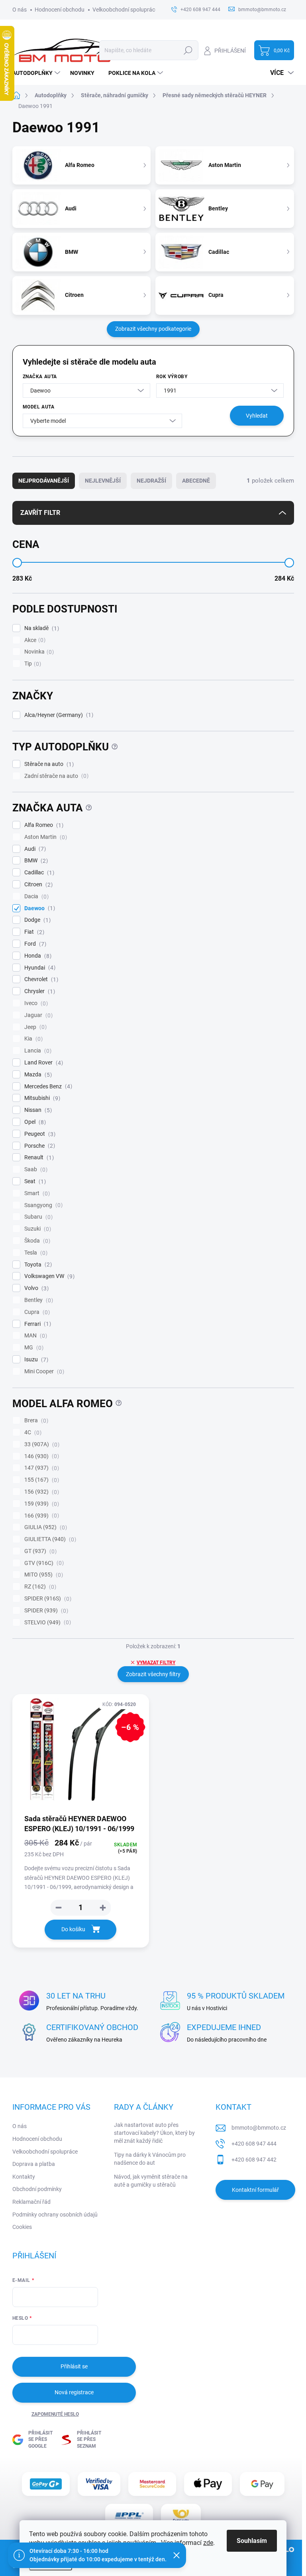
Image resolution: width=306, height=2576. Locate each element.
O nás (20, 10)
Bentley (38, 1300)
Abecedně (196, 481)
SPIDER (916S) (47, 1599)
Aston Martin (45, 837)
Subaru (37, 1217)
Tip (32, 664)
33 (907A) (41, 1444)
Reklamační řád (31, 2202)
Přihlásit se (74, 2366)
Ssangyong (42, 1205)
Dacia (35, 896)
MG (33, 1348)
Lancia (37, 1051)
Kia (32, 1039)
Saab (35, 1169)
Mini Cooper (43, 1371)
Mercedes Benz (47, 1087)
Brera (35, 1421)
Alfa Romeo (43, 825)
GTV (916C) (43, 1563)
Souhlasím (252, 2541)
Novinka (38, 652)
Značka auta (40, 377)
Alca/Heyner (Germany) (58, 715)
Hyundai (39, 968)
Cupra (36, 1312)
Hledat (188, 50)
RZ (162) (39, 1587)
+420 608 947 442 (254, 2160)
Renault (38, 1157)
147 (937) (41, 1468)
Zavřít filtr (40, 513)
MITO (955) (43, 1575)
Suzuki (37, 1229)
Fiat (33, 932)
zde (208, 2543)
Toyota (37, 1265)
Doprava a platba (34, 2164)
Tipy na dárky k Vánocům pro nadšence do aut (150, 2159)
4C (32, 1432)
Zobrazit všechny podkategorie (153, 329)
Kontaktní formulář (255, 2190)
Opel (34, 1122)
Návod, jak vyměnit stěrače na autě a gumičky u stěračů (151, 2181)
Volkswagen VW (48, 1276)
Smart (36, 1193)
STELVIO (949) (47, 1623)
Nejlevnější (103, 481)
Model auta (39, 407)
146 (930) (41, 1456)
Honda (37, 956)
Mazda (37, 1075)
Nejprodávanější (44, 481)
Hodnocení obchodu (60, 10)
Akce (34, 640)
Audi (34, 849)
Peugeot (39, 1134)
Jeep (34, 1027)
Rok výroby (172, 377)
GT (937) (39, 1551)
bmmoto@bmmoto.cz (259, 2128)
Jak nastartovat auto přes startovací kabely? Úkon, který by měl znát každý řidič (154, 2133)
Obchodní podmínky (37, 2189)
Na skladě (41, 628)
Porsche (39, 1146)
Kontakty (24, 2177)
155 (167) (41, 1480)
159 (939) (41, 1504)
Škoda (36, 1241)
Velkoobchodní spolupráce (125, 10)
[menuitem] (37, 73)
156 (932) (41, 1492)
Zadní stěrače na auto (55, 776)
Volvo (35, 1288)
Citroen (37, 885)
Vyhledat (257, 416)
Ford (34, 944)
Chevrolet (40, 979)
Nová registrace (74, 2392)
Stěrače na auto (48, 764)
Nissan (37, 1110)
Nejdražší (151, 481)
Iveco (35, 1003)
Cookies (22, 2227)
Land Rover (43, 1063)
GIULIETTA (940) (49, 1539)
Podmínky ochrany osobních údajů (55, 2215)
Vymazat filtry (156, 1663)
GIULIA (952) (45, 1527)
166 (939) (41, 1516)
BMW (35, 861)
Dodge (36, 920)
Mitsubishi (41, 1098)
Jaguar (37, 1015)
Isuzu (35, 1360)
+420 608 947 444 (254, 2144)
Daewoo (39, 908)
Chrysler (39, 991)
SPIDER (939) (45, 1611)
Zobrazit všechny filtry (153, 1674)
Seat (34, 1181)
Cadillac (38, 873)
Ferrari (37, 1324)
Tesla (35, 1253)
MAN (35, 1336)
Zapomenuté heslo (55, 2414)
